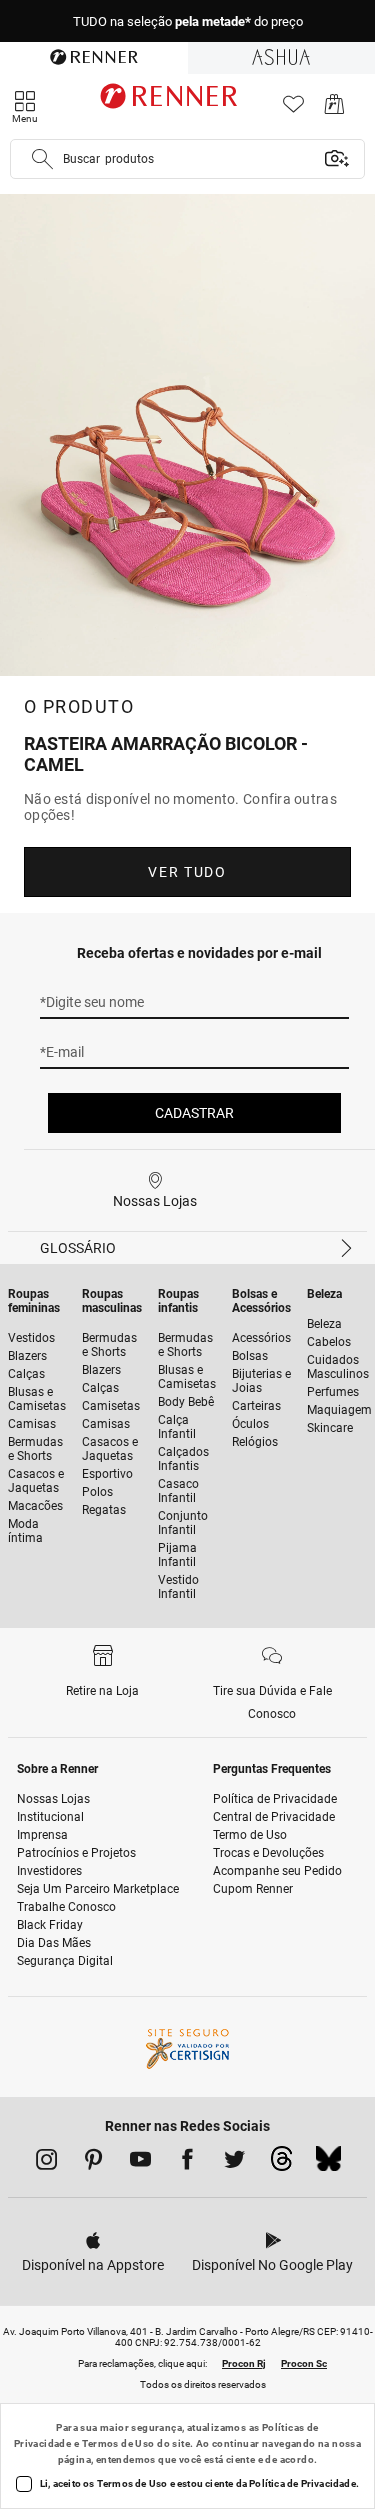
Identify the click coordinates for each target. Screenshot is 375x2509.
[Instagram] (46, 2163)
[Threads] (281, 2164)
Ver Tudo (187, 872)
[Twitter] (234, 2163)
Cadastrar (194, 1113)
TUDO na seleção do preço (188, 21)
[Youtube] (140, 2163)
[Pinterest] (93, 2163)
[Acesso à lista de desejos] (293, 109)
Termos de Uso (118, 2443)
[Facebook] (187, 2163)
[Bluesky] (328, 2164)
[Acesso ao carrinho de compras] (334, 109)
